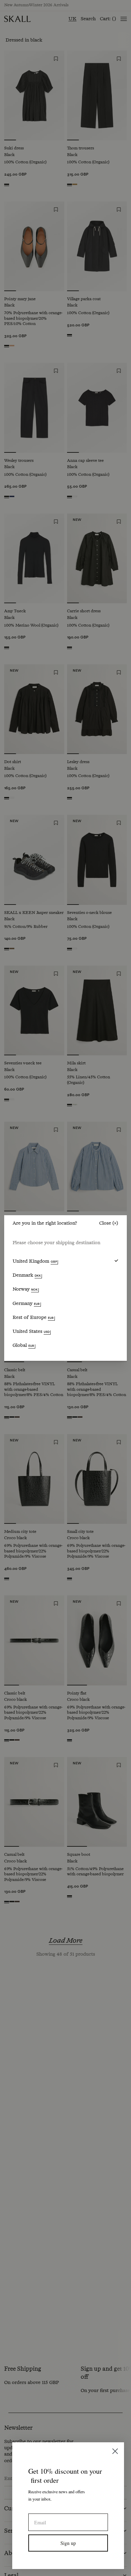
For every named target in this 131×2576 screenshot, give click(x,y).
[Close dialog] (115, 2451)
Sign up (68, 2543)
